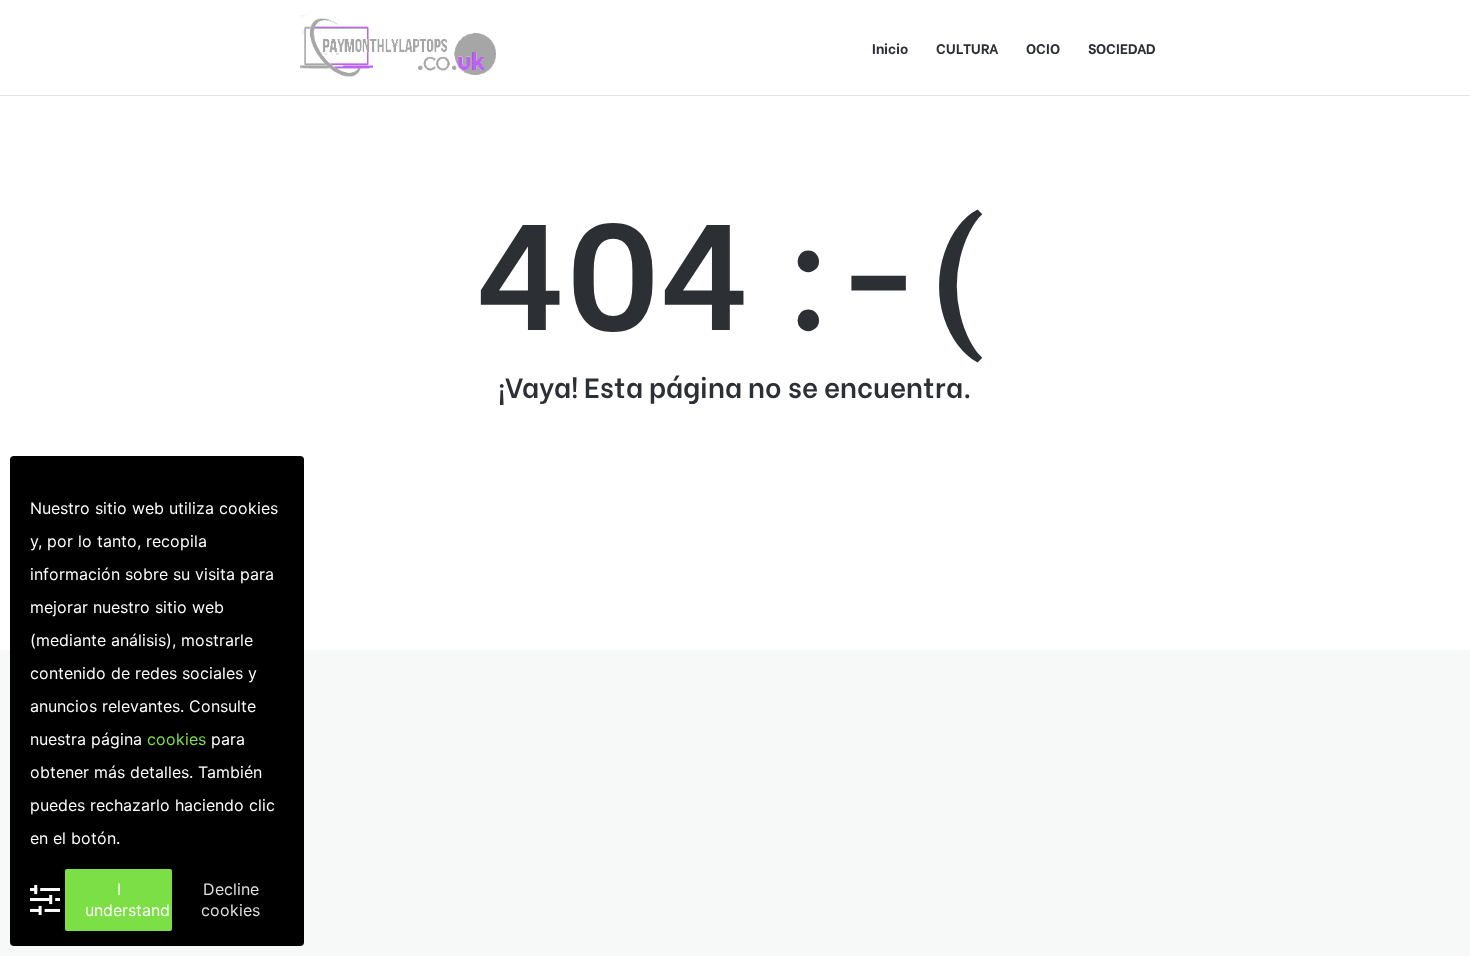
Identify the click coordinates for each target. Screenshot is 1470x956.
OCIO (1043, 47)
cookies (176, 739)
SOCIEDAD (1122, 47)
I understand (127, 899)
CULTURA (967, 47)
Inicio (890, 47)
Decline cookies (230, 899)
